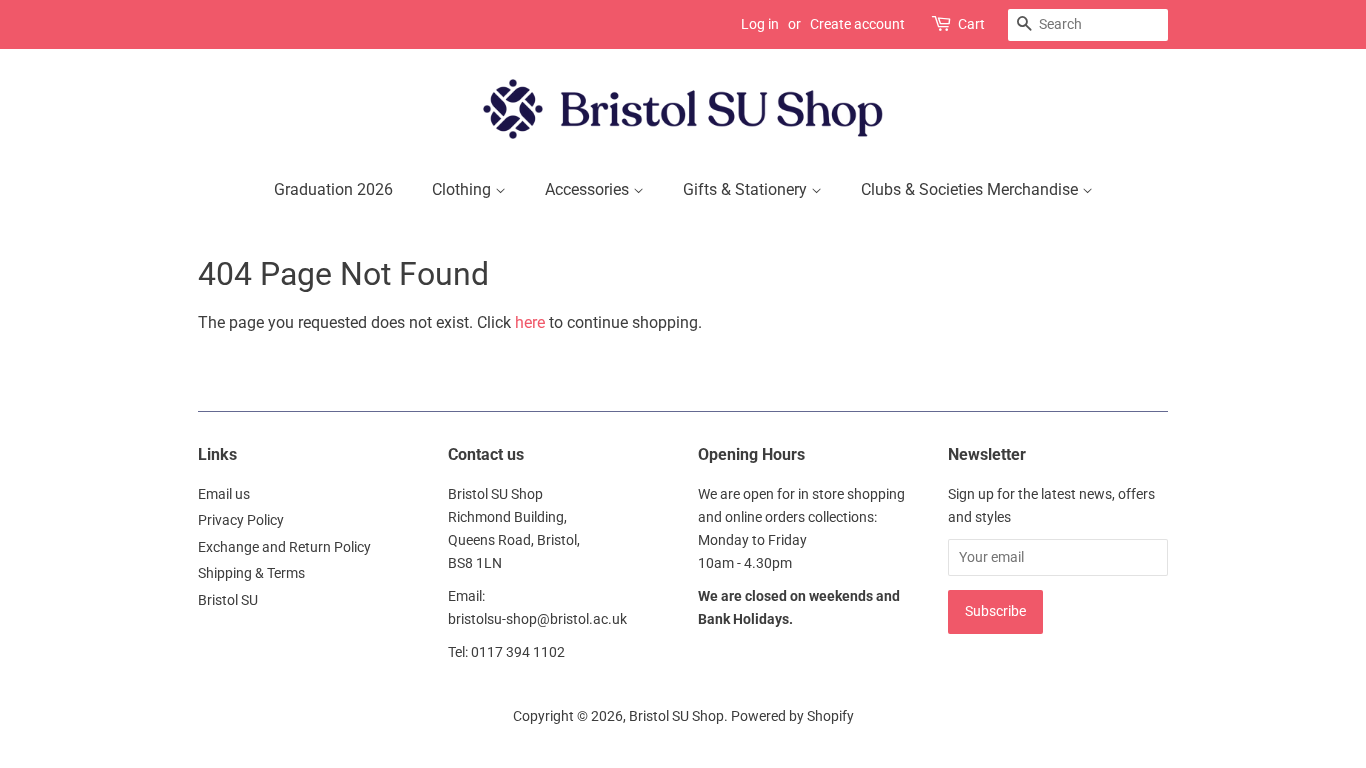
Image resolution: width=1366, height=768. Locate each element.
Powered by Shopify (792, 716)
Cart (971, 24)
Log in (760, 24)
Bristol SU (228, 600)
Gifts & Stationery (747, 189)
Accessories (589, 189)
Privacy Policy (241, 520)
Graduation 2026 (333, 189)
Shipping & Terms (251, 573)
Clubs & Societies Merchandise (971, 189)
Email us (224, 494)
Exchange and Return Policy (284, 547)
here (530, 322)
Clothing (463, 189)
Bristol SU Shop (676, 716)
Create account (857, 24)
